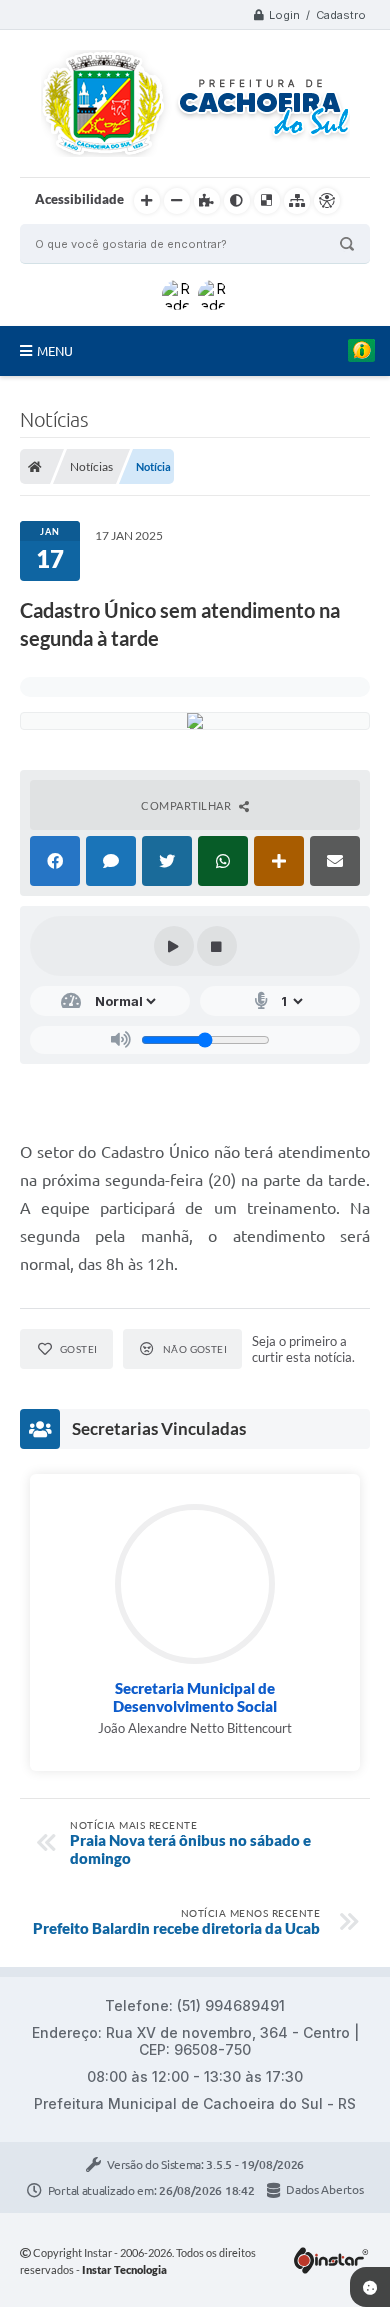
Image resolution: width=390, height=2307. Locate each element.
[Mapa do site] (297, 201)
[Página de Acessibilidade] (327, 201)
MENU (55, 351)
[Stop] (217, 946)
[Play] (174, 946)
